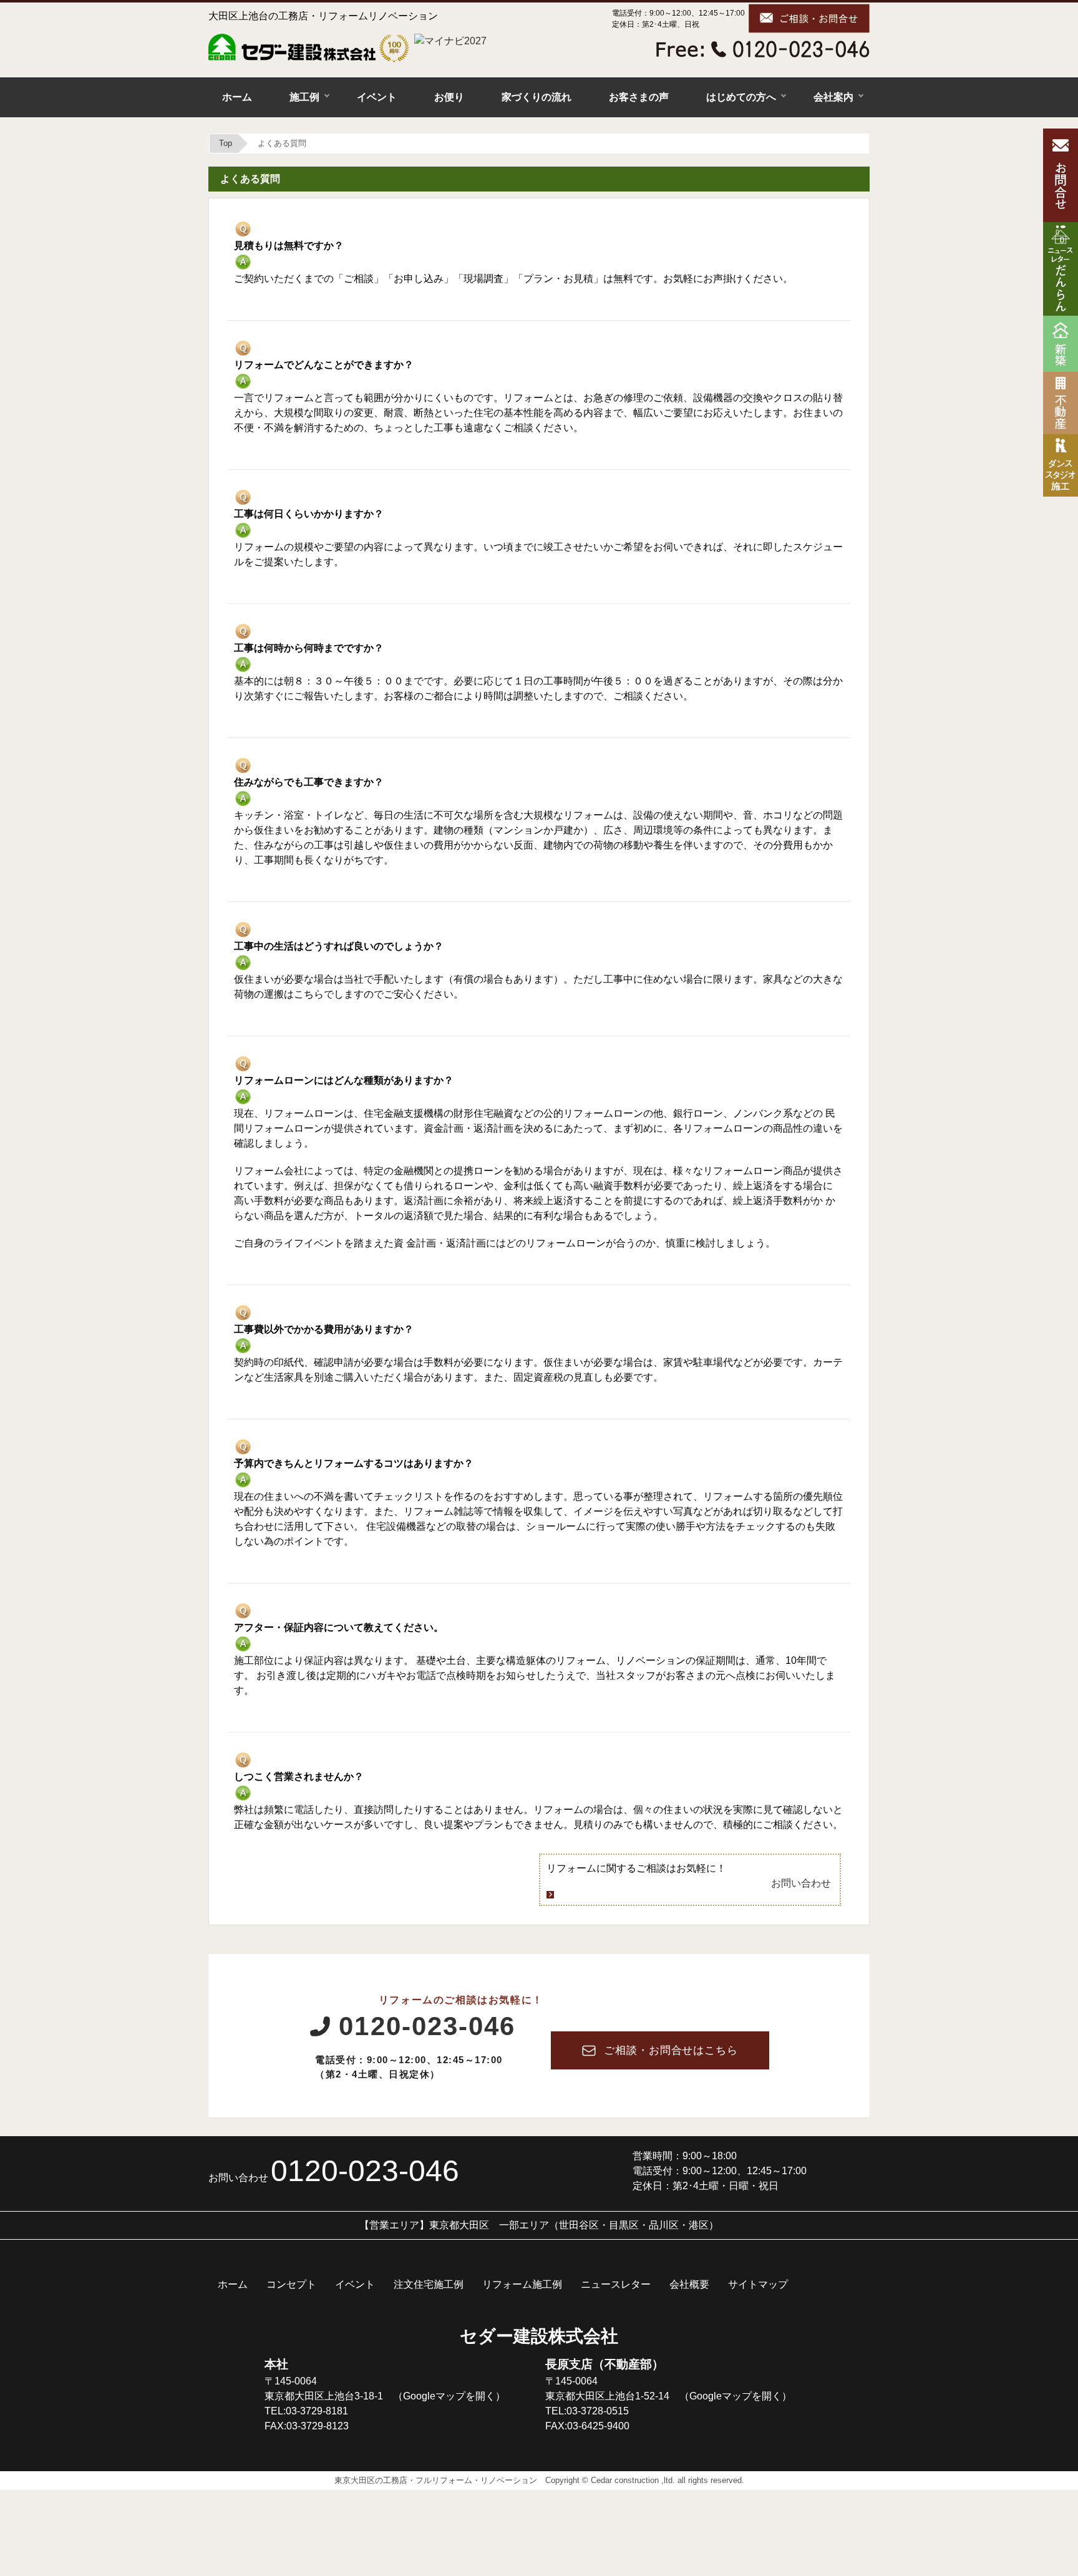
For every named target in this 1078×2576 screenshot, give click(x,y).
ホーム (237, 97)
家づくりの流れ (537, 97)
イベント (377, 97)
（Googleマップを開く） (449, 2396)
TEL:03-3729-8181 (306, 2411)
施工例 (304, 97)
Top (226, 143)
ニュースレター (616, 2284)
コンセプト (291, 2284)
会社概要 (689, 2284)
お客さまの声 (639, 97)
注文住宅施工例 (429, 2284)
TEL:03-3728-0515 (587, 2411)
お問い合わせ (801, 1883)
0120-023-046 (427, 2026)
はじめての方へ (741, 97)
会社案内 (833, 97)
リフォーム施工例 (522, 2284)
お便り (449, 97)
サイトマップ (758, 2284)
